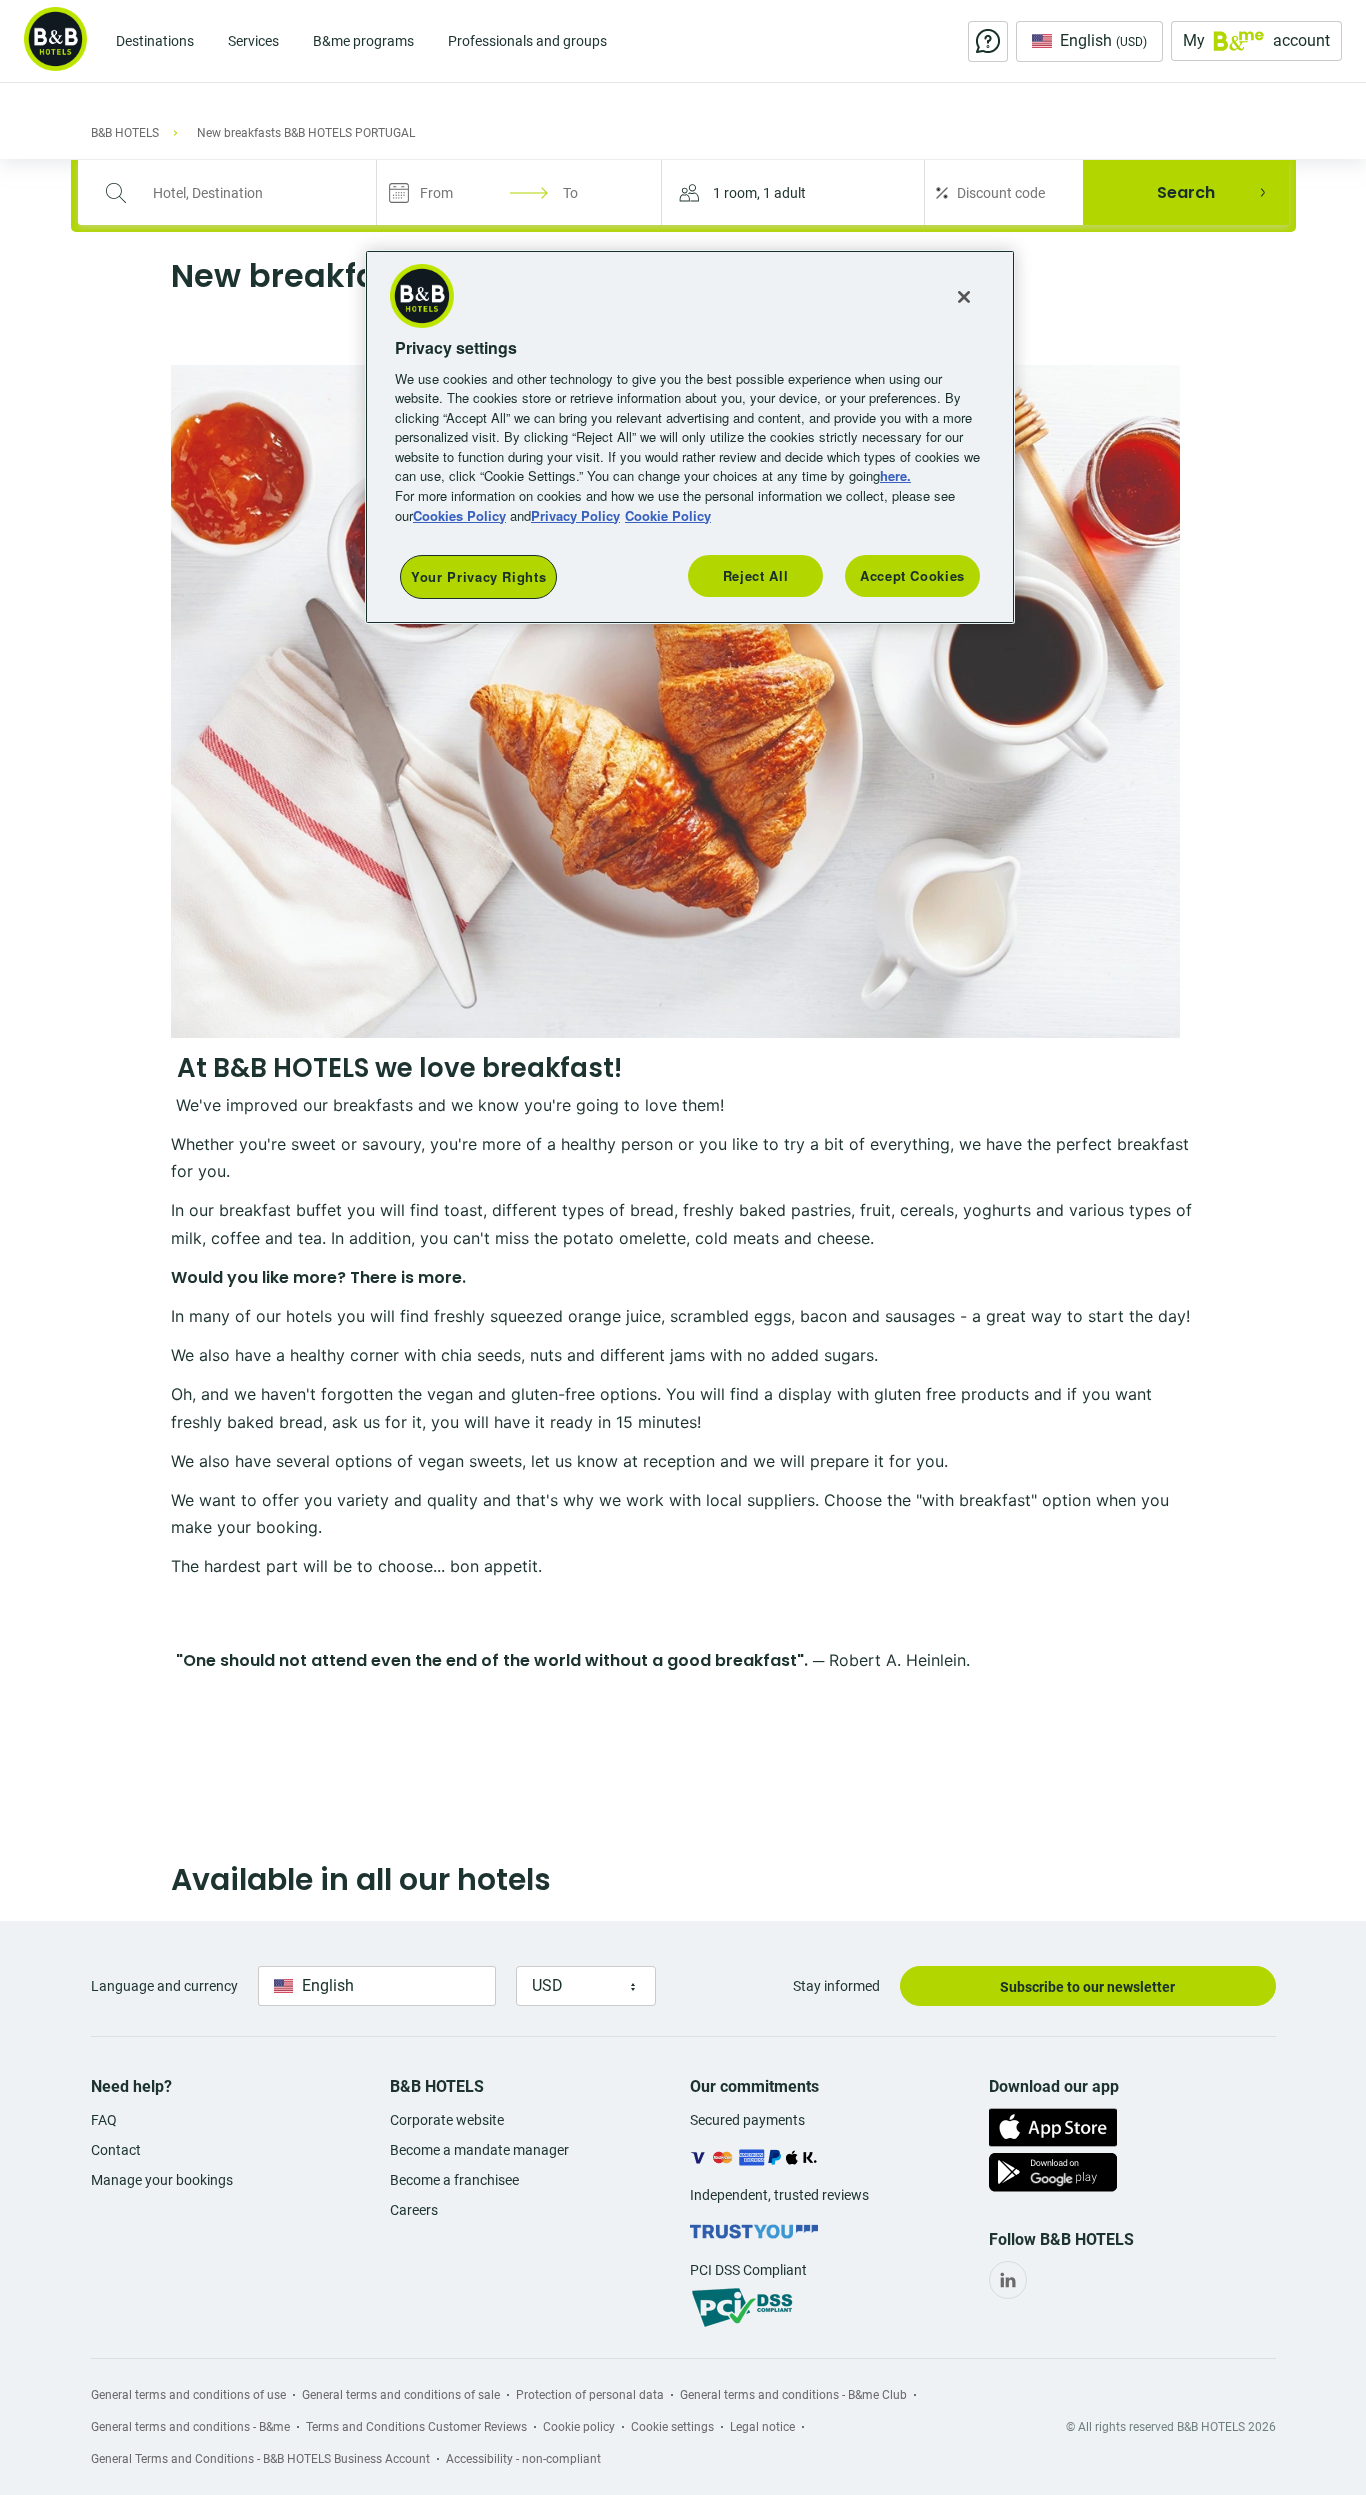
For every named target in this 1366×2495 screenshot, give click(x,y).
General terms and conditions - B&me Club (793, 2395)
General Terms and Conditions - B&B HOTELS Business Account (260, 2459)
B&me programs (363, 41)
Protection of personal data (590, 2395)
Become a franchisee (454, 2180)
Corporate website (447, 2120)
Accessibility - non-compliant (523, 2459)
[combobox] (240, 193)
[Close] (964, 297)
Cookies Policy (459, 515)
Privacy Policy (575, 515)
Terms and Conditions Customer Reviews (416, 2427)
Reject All (756, 575)
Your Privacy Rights (478, 576)
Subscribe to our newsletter (1087, 1987)
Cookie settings (672, 2427)
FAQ (104, 2120)
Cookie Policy (668, 515)
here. (895, 475)
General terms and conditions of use (188, 2395)
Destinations (155, 41)
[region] (690, 437)
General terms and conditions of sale (401, 2395)
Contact (116, 2150)
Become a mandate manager (479, 2150)
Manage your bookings (162, 2180)
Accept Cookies (912, 575)
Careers (414, 2210)
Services (253, 41)
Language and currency (164, 1986)
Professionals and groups (527, 41)
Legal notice (762, 2427)
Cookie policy (579, 2427)
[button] (793, 192)
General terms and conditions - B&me (190, 2427)
